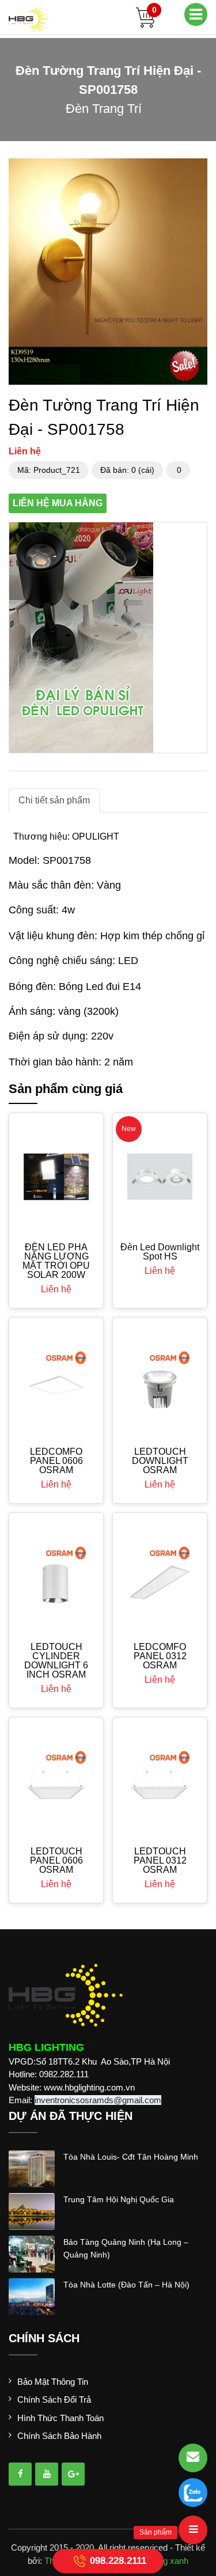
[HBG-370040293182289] (20, 2474)
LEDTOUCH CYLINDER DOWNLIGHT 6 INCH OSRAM (56, 1661)
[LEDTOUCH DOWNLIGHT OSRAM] (160, 1381)
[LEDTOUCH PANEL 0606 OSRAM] (56, 1781)
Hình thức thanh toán (60, 2418)
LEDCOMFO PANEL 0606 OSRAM (56, 1461)
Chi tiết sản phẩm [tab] (54, 800)
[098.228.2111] (193, 2492)
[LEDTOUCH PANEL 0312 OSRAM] (160, 1781)
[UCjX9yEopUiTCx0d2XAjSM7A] (73, 2474)
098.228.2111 (118, 2560)
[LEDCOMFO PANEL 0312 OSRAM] (160, 1577)
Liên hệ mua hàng (58, 503)
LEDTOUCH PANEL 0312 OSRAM (160, 1860)
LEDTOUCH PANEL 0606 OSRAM (56, 1860)
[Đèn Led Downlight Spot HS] (160, 1176)
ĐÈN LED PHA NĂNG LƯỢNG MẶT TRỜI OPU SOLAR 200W (56, 1261)
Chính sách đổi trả (54, 2399)
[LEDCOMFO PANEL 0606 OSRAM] (56, 1381)
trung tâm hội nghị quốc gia (119, 2199)
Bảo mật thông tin (53, 2382)
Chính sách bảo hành (59, 2436)
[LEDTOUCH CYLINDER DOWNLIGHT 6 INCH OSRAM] (56, 1577)
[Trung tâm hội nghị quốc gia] (32, 2210)
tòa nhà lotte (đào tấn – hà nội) (126, 2285)
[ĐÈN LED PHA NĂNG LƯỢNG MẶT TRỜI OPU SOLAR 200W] (56, 1177)
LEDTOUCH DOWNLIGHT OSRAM (160, 1461)
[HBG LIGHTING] (30, 18)
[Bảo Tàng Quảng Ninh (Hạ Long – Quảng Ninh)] (32, 2253)
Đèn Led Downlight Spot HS (160, 1252)
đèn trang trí (104, 109)
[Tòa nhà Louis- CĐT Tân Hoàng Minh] (32, 2167)
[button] (197, 169)
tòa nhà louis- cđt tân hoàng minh (131, 2157)
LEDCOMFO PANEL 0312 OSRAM (160, 1656)
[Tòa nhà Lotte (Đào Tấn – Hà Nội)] (32, 2295)
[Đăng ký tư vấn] (193, 2458)
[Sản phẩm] (193, 2530)
